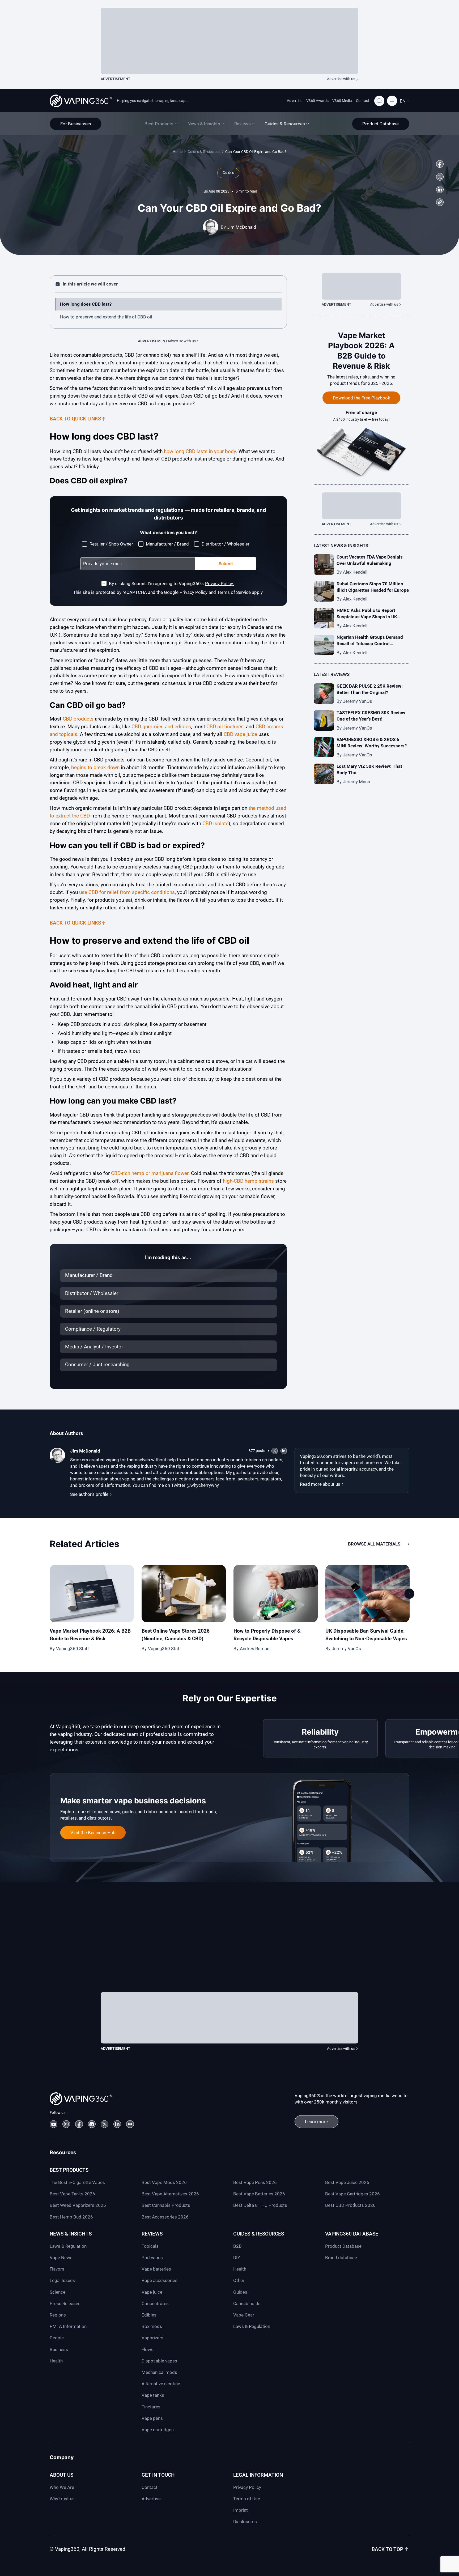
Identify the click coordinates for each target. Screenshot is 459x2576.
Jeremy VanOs (358, 701)
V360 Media (342, 101)
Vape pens (152, 2418)
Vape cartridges (158, 2430)
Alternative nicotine (161, 2384)
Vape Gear (244, 2315)
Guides (240, 2292)
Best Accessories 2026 (165, 2217)
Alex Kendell (355, 572)
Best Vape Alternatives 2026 (170, 2194)
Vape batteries (156, 2269)
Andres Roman (255, 1649)
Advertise (295, 101)
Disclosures (245, 2522)
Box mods (152, 2326)
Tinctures (151, 2407)
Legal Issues (62, 2280)
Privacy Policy (247, 2487)
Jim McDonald (242, 227)
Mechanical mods (159, 2372)
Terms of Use (247, 2499)
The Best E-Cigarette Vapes (77, 2182)
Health (56, 2361)
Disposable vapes (159, 2361)
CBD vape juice (240, 734)
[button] (405, 101)
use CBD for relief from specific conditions (127, 892)
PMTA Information (68, 2326)
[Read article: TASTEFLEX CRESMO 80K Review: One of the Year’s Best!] (324, 720)
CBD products (78, 719)
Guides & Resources (204, 152)
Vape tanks (153, 2395)
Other (239, 2280)
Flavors (57, 2269)
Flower (148, 2349)
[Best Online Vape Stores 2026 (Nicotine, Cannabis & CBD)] (184, 1594)
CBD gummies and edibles (161, 727)
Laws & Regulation (68, 2246)
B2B (237, 2246)
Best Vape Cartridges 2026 (352, 2194)
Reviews (152, 2234)
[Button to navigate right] (409, 1594)
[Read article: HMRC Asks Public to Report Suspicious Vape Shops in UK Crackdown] (324, 618)
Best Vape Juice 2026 (347, 2182)
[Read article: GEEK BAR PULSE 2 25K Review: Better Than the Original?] (324, 694)
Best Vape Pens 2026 (255, 2182)
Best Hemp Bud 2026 (71, 2217)
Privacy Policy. (219, 584)
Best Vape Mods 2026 (164, 2182)
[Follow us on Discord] (92, 2124)
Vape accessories (160, 2280)
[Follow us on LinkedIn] (440, 190)
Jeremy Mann (356, 782)
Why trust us (62, 2499)
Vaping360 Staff (73, 1649)
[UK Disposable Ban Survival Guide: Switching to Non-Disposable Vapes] (367, 1594)
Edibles (149, 2315)
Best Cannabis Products (166, 2205)
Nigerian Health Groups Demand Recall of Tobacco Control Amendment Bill (370, 644)
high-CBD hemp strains (248, 1181)
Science (58, 2292)
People (57, 2338)
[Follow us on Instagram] (66, 2124)
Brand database (341, 2258)
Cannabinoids (247, 2304)
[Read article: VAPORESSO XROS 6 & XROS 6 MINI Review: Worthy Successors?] (324, 747)
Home (178, 152)
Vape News (61, 2258)
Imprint (241, 2510)
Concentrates (155, 2304)
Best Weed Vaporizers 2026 (78, 2205)
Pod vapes (152, 2258)
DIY (237, 2258)
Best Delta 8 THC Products (260, 2205)
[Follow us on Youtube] (54, 2124)
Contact (363, 101)
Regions (58, 2315)
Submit (226, 564)
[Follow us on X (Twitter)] (440, 177)
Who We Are (62, 2487)
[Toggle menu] (392, 101)
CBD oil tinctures (225, 727)
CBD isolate (215, 823)
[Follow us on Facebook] (440, 164)
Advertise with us (341, 79)
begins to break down (95, 767)
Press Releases (65, 2304)
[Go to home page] (81, 101)
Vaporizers (152, 2338)
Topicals (150, 2246)
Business (59, 2349)
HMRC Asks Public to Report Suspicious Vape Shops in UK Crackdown (367, 617)
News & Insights (71, 2234)
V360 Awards (317, 101)
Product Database (343, 2246)
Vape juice (152, 2292)
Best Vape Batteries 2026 (259, 2194)
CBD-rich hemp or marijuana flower (150, 1173)
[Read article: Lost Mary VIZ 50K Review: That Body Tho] (324, 774)
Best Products (69, 2170)
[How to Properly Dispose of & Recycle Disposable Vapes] (276, 1594)
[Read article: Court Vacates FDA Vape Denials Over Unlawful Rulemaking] (324, 565)
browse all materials (374, 1544)
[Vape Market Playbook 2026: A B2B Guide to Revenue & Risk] (92, 1594)
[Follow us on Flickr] (130, 2124)
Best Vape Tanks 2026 (72, 2194)
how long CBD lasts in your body (200, 451)
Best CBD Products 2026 (350, 2205)
